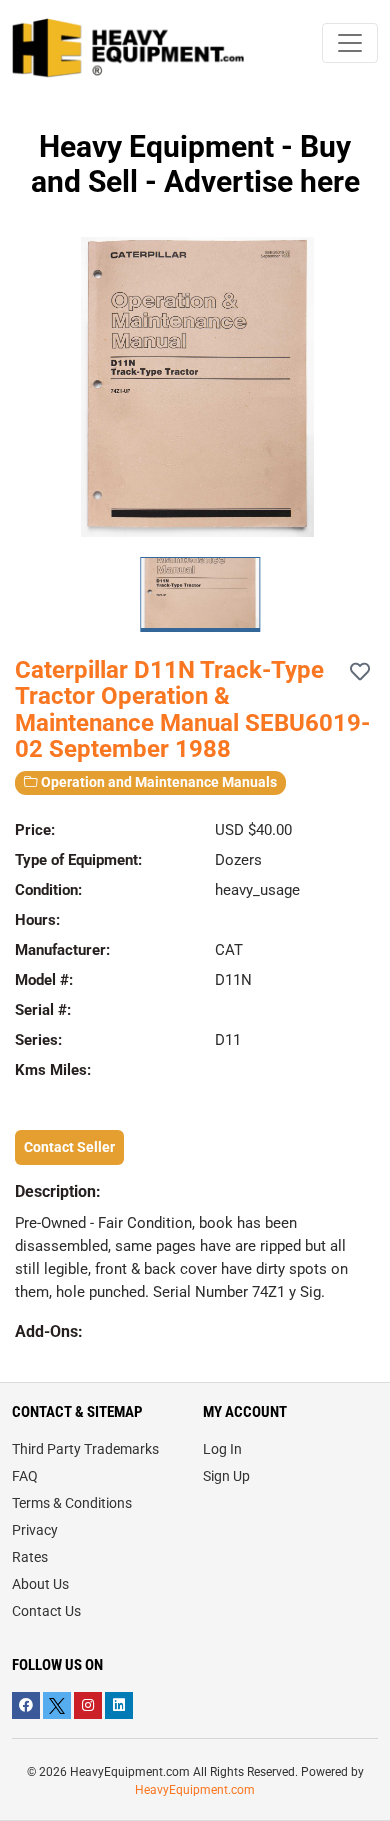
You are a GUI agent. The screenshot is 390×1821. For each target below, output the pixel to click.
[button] (366, 387)
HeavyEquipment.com (195, 1790)
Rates (30, 1557)
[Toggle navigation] (350, 43)
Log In (222, 1449)
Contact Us (46, 1611)
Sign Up (226, 1476)
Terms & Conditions (72, 1503)
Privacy (35, 1530)
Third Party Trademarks (85, 1449)
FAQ (25, 1476)
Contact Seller (69, 1147)
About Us (40, 1584)
